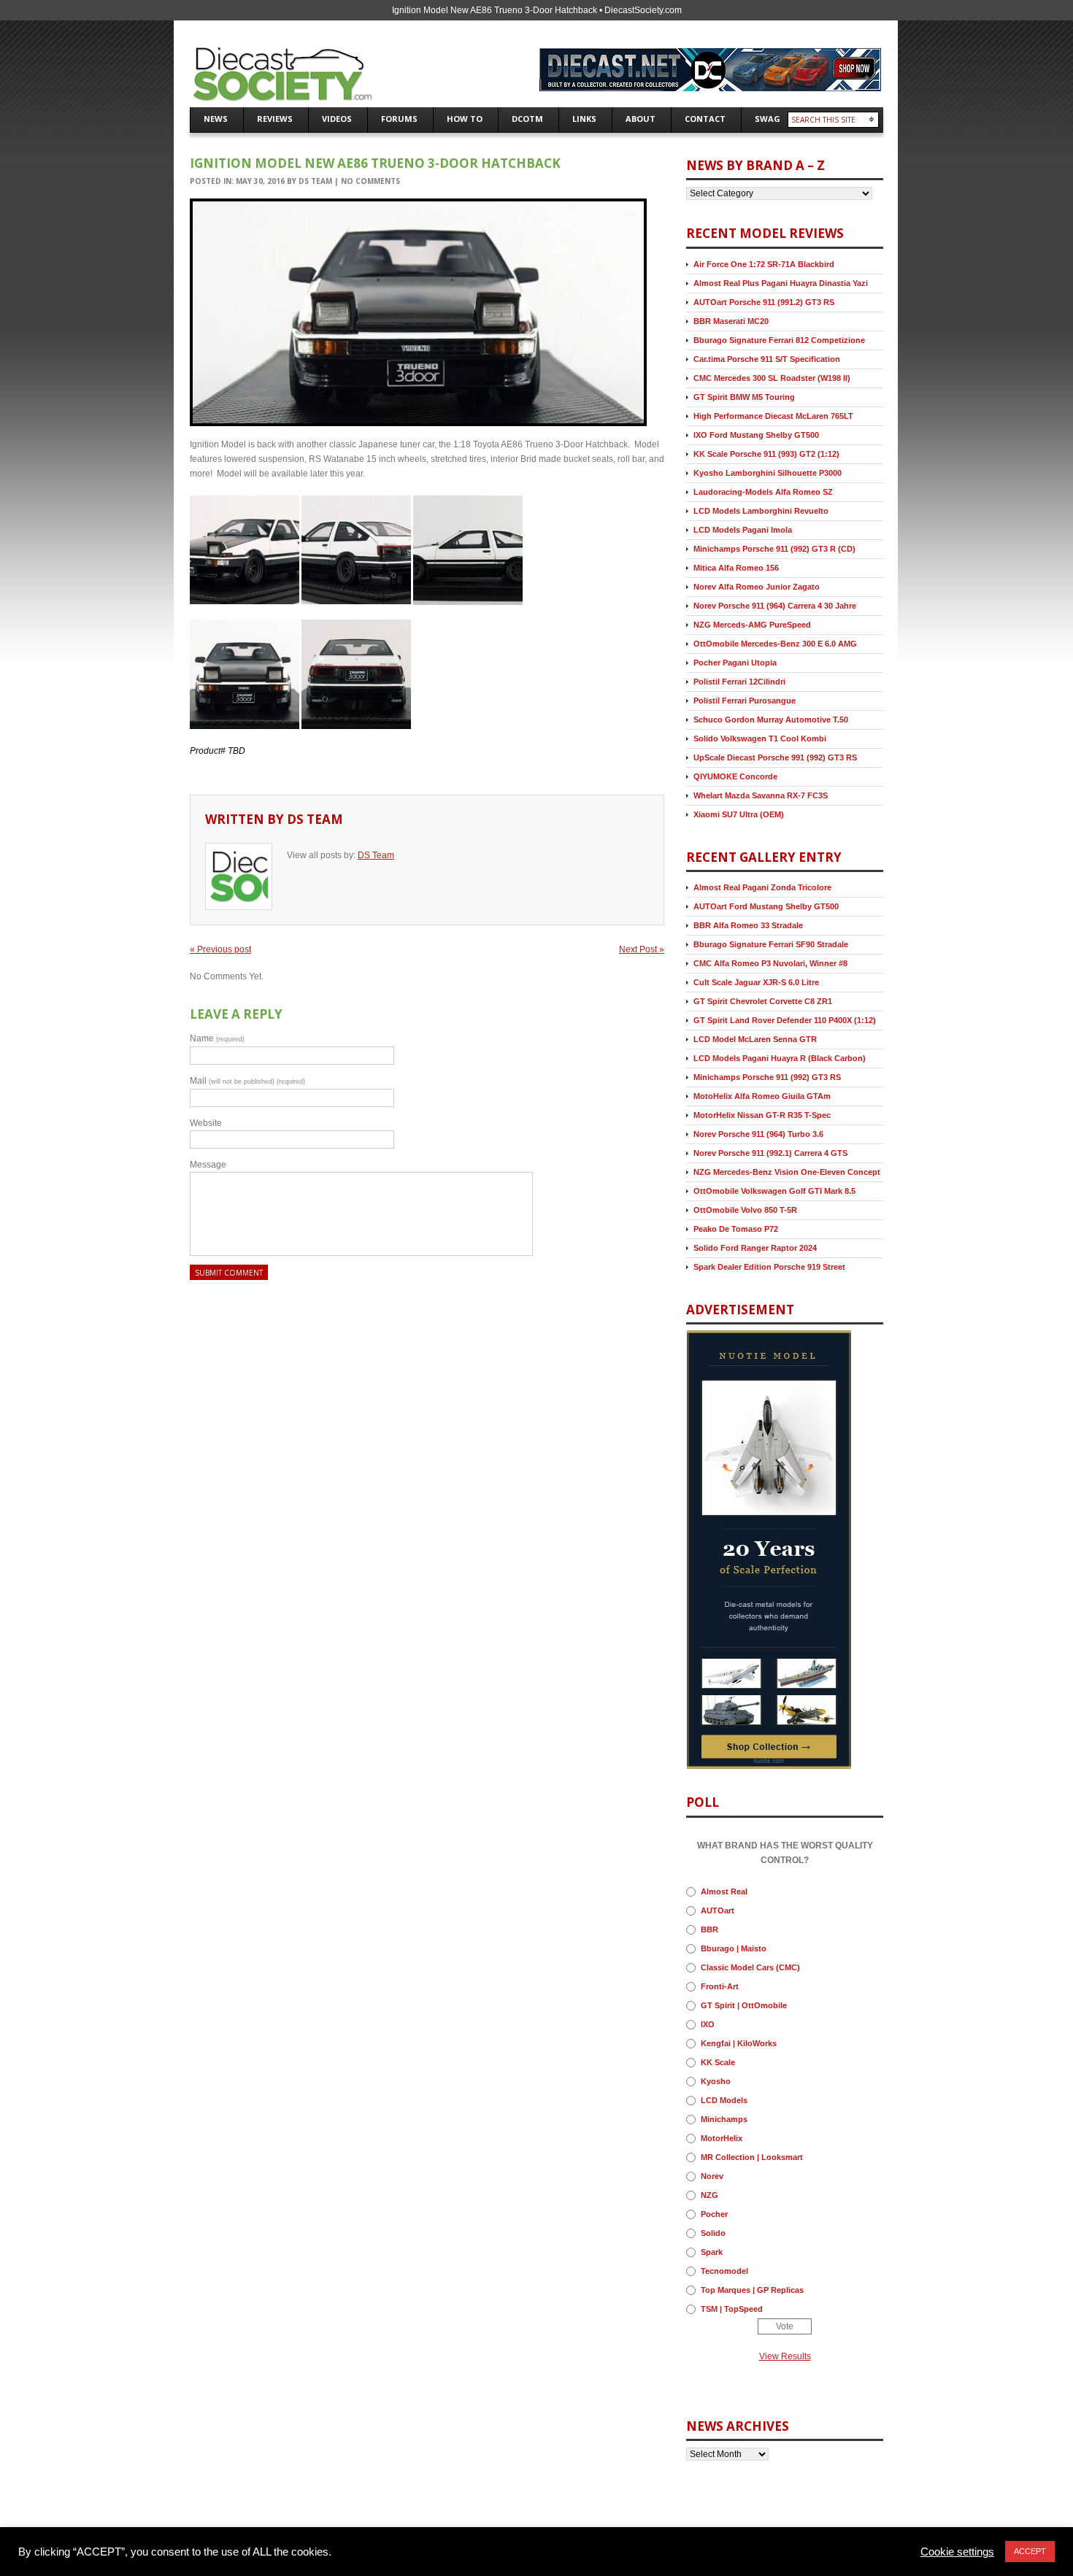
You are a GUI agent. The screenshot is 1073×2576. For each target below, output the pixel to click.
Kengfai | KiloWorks (739, 2043)
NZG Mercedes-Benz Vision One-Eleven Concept (787, 1172)
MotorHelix (722, 2138)
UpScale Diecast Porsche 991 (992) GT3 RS (775, 757)
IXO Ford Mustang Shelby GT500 (756, 435)
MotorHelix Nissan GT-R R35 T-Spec (762, 1115)
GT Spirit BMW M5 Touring (744, 397)
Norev (712, 2176)
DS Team (315, 181)
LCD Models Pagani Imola (743, 530)
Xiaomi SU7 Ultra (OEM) (739, 814)
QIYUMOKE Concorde (735, 776)
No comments (370, 181)
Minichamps (724, 2119)
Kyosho (716, 2081)
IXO (708, 2024)
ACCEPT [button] (1030, 2551)
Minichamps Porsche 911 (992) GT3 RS (767, 1077)
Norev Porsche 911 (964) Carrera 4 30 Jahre (775, 606)
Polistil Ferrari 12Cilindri (739, 682)
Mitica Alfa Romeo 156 (736, 568)
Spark (712, 2252)
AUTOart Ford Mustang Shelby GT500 (766, 906)
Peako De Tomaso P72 (736, 1229)
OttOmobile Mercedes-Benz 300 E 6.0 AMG (775, 644)
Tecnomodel (724, 2271)
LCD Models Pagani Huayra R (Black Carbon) (780, 1058)
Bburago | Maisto (734, 1948)
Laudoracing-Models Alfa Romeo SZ (763, 492)
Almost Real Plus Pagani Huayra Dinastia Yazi (781, 283)
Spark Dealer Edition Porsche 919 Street (769, 1267)
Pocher (714, 2214)
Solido (713, 2233)
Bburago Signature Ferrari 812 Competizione (779, 340)
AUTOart (718, 1910)
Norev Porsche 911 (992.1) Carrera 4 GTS (770, 1153)
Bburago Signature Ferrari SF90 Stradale (771, 944)
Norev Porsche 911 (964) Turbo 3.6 (758, 1134)
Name (217, 1038)
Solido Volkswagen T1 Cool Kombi (760, 739)
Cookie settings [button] (957, 2552)
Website (206, 1123)
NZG (709, 2195)
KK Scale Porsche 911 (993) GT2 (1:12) (766, 454)
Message (208, 1165)
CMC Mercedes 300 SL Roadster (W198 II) (772, 378)
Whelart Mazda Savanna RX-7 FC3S (761, 795)
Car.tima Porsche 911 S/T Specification (767, 359)
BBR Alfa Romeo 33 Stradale (748, 925)
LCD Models (724, 2100)
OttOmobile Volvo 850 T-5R (745, 1210)
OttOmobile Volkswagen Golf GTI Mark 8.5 (774, 1191)
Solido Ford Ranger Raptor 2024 (755, 1248)
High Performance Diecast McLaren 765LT (773, 416)
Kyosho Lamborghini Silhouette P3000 (768, 473)
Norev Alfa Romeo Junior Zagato (757, 587)
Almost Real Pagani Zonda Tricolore (762, 887)
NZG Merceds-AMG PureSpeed (752, 625)
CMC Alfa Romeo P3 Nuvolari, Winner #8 (770, 963)
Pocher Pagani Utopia (735, 663)
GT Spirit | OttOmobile (744, 2005)
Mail (247, 1081)
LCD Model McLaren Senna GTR (755, 1039)
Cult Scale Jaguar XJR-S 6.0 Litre (756, 982)
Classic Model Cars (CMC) (750, 1967)
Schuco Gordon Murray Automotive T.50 (771, 720)
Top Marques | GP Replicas (752, 2290)
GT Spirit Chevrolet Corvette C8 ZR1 (763, 1001)
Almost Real (724, 1891)
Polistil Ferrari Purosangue (745, 701)
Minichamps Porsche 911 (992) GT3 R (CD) (774, 549)
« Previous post (220, 949)
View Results (785, 2356)
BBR (709, 1929)
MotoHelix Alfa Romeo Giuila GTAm (762, 1096)
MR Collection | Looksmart (752, 2157)
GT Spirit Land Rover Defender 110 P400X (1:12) (785, 1020)
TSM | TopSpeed (732, 2309)
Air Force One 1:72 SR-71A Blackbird (764, 264)
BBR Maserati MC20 (731, 321)
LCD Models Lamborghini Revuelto (761, 511)
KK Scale (718, 2062)
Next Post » (642, 949)
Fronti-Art (720, 1986)
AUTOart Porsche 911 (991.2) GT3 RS (764, 302)
